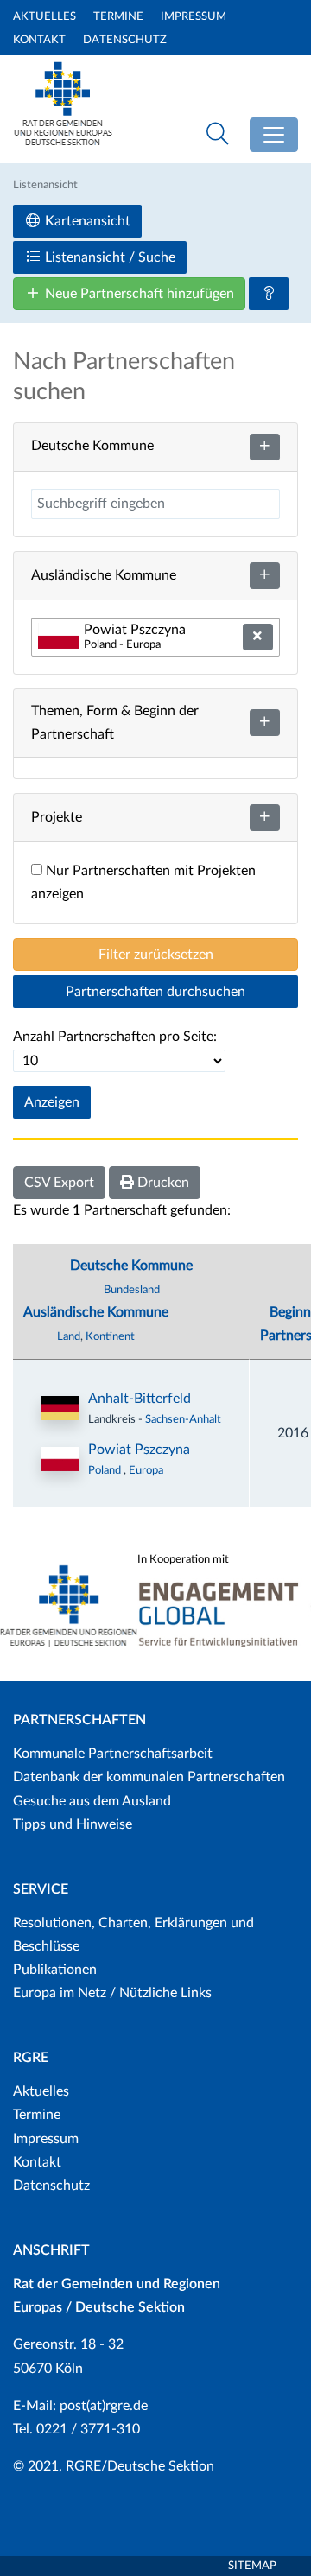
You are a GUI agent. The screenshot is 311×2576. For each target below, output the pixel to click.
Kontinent (110, 1336)
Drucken (162, 1183)
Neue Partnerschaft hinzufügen (138, 294)
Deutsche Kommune (131, 1266)
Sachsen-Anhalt (183, 1419)
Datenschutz (125, 40)
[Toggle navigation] (274, 135)
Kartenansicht (86, 221)
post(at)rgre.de (104, 2406)
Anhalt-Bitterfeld (140, 1399)
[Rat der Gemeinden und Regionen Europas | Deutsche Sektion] (63, 127)
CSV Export (59, 1183)
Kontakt (39, 40)
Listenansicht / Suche (108, 257)
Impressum (194, 17)
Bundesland (132, 1290)
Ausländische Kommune (96, 1312)
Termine (118, 17)
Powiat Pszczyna (139, 1450)
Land (69, 1336)
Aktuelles (44, 17)
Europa (146, 1470)
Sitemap (252, 2566)
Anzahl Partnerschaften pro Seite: (115, 1037)
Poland (106, 1470)
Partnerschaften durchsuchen (155, 992)
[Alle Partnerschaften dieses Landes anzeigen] (60, 1459)
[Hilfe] (269, 294)
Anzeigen (52, 1102)
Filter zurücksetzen (156, 955)
